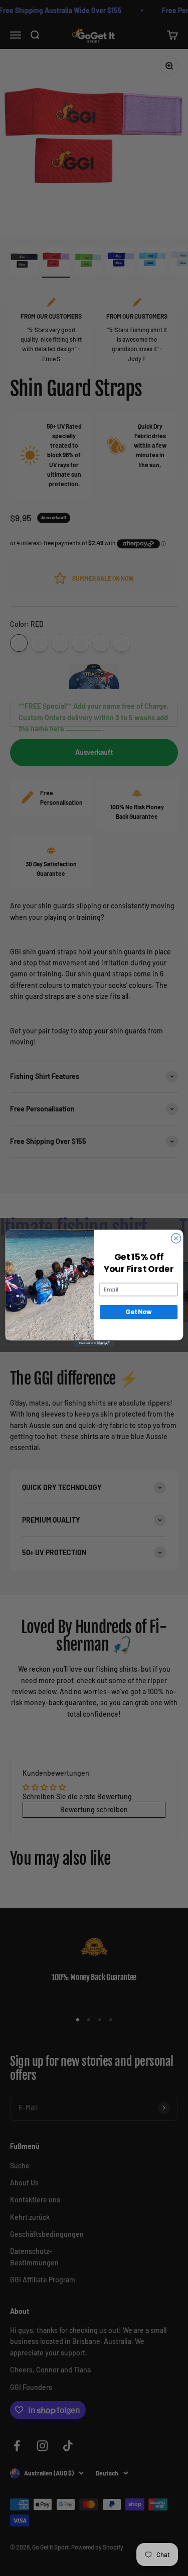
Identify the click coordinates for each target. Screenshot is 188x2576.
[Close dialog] (176, 1238)
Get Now (139, 1312)
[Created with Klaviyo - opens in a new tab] (94, 1343)
